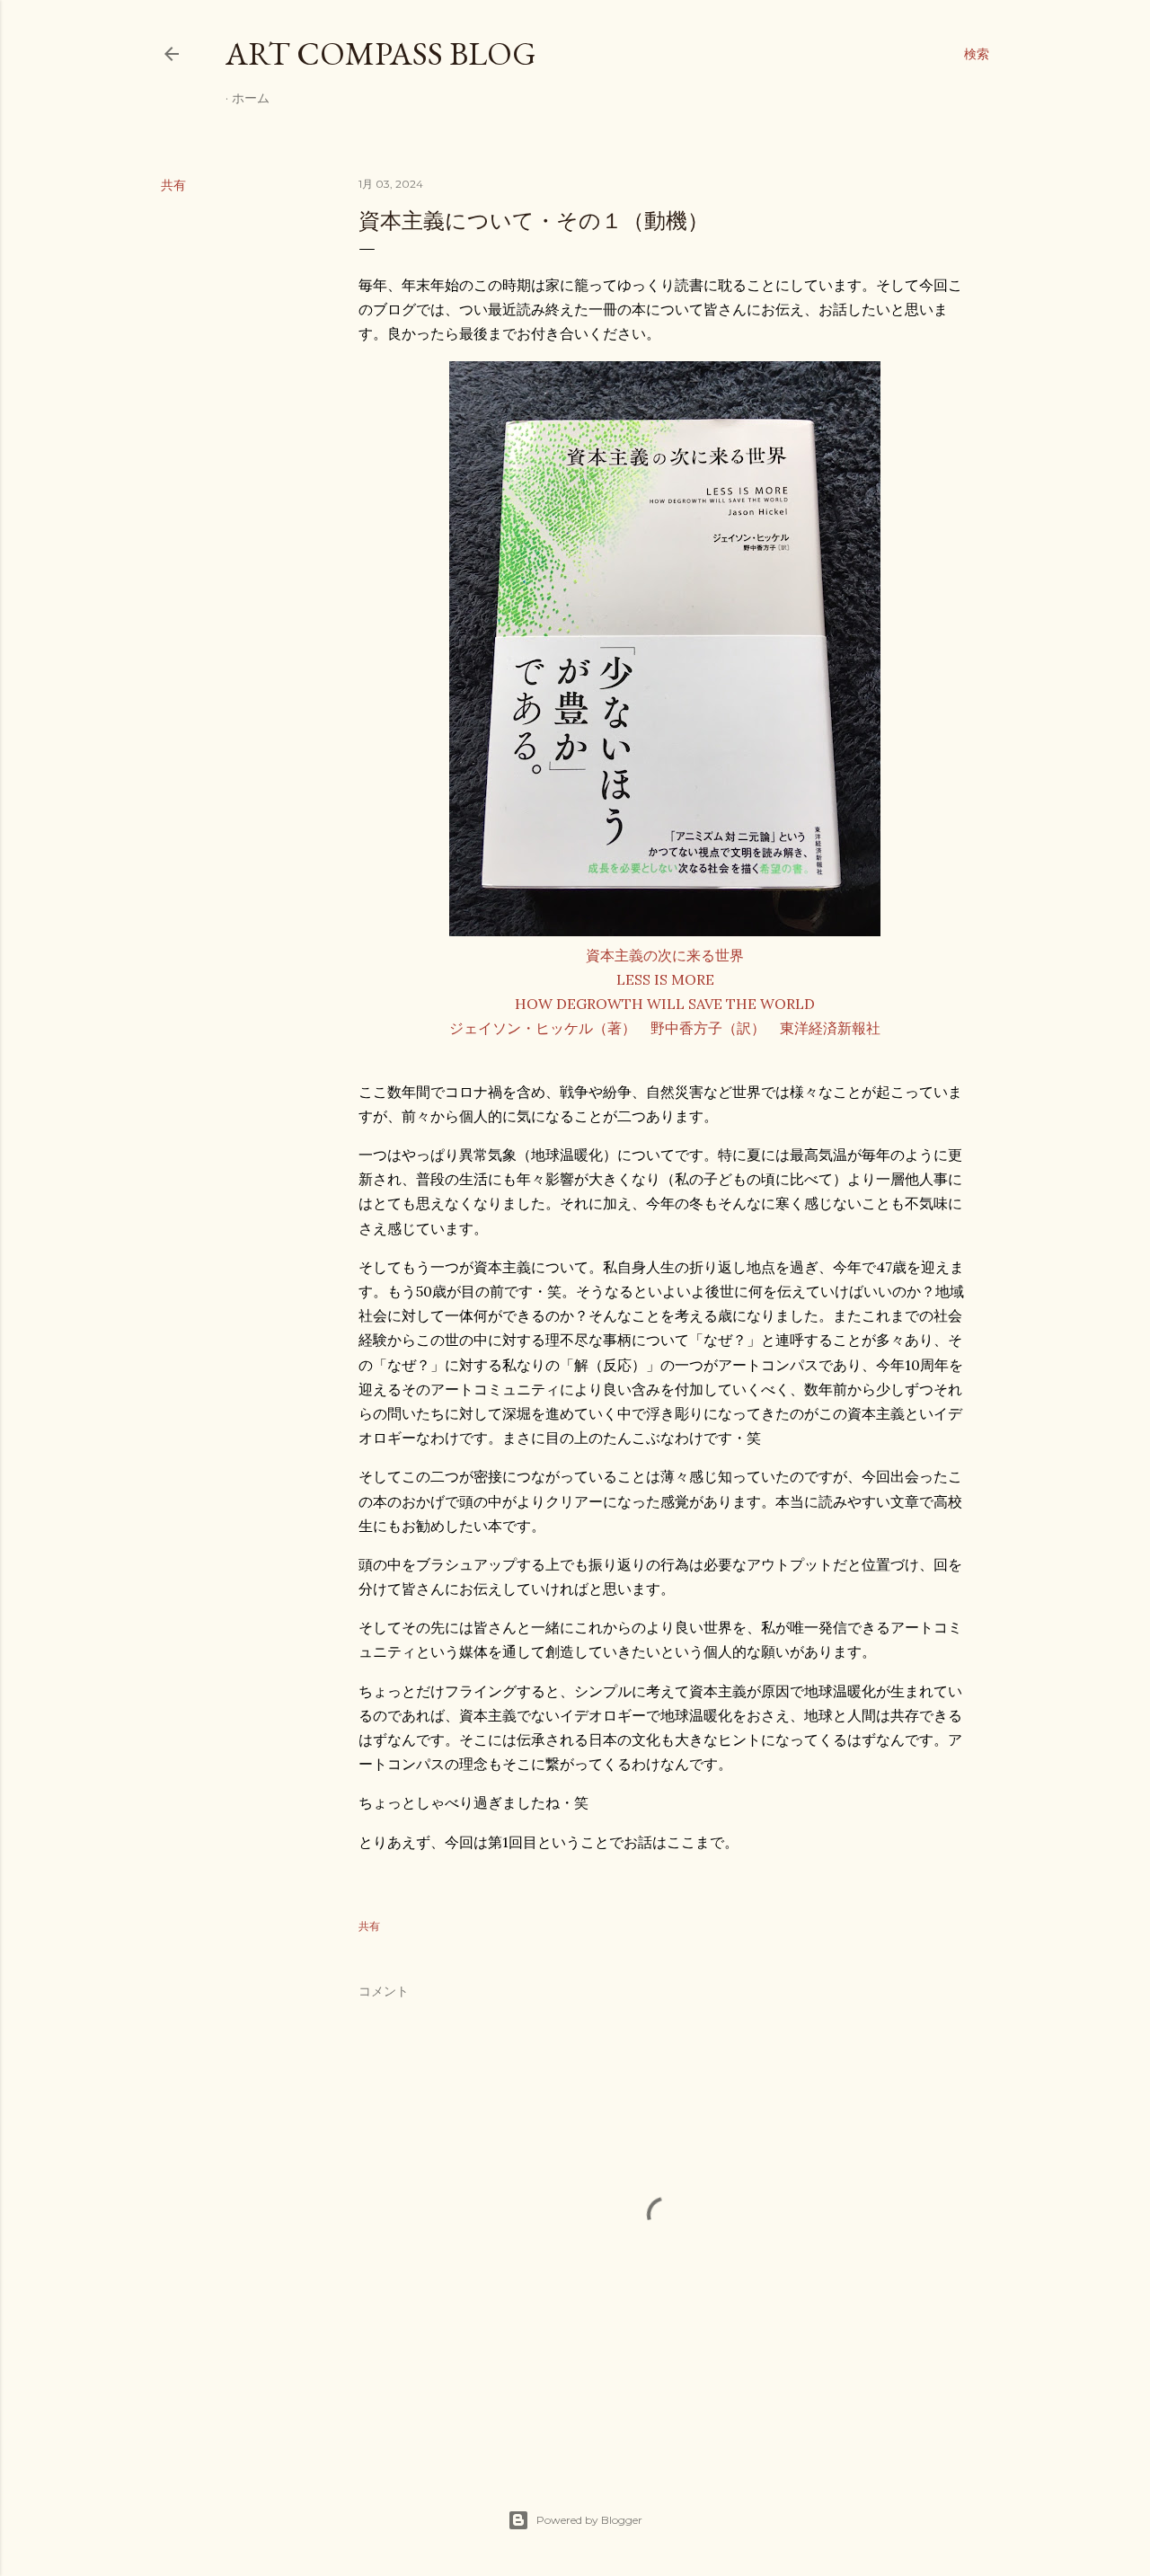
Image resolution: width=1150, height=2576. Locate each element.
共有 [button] (173, 185)
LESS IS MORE (665, 979)
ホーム (251, 98)
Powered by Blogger (589, 2520)
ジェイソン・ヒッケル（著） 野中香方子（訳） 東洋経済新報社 (665, 1028)
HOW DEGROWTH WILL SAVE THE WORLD (665, 1004)
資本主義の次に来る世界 (665, 955)
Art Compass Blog (381, 53)
